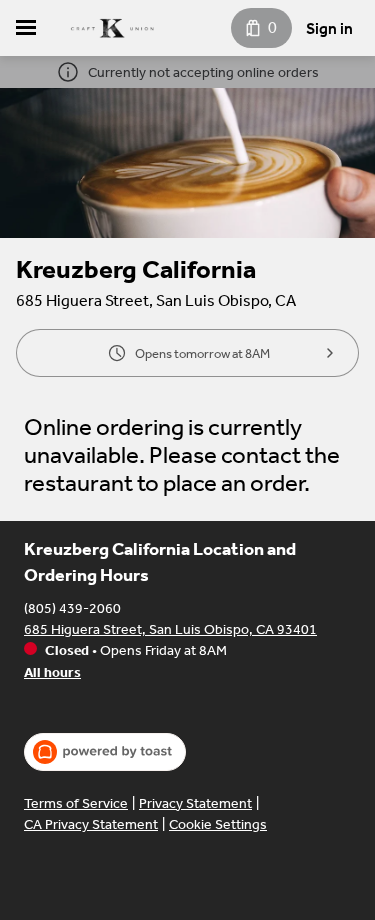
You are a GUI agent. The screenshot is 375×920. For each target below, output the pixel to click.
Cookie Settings (218, 824)
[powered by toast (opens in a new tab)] (105, 752)
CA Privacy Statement (91, 824)
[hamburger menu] (26, 28)
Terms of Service (76, 803)
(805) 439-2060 (72, 608)
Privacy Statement (195, 803)
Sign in (329, 28)
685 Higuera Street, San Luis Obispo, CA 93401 (170, 629)
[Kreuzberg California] (112, 28)
